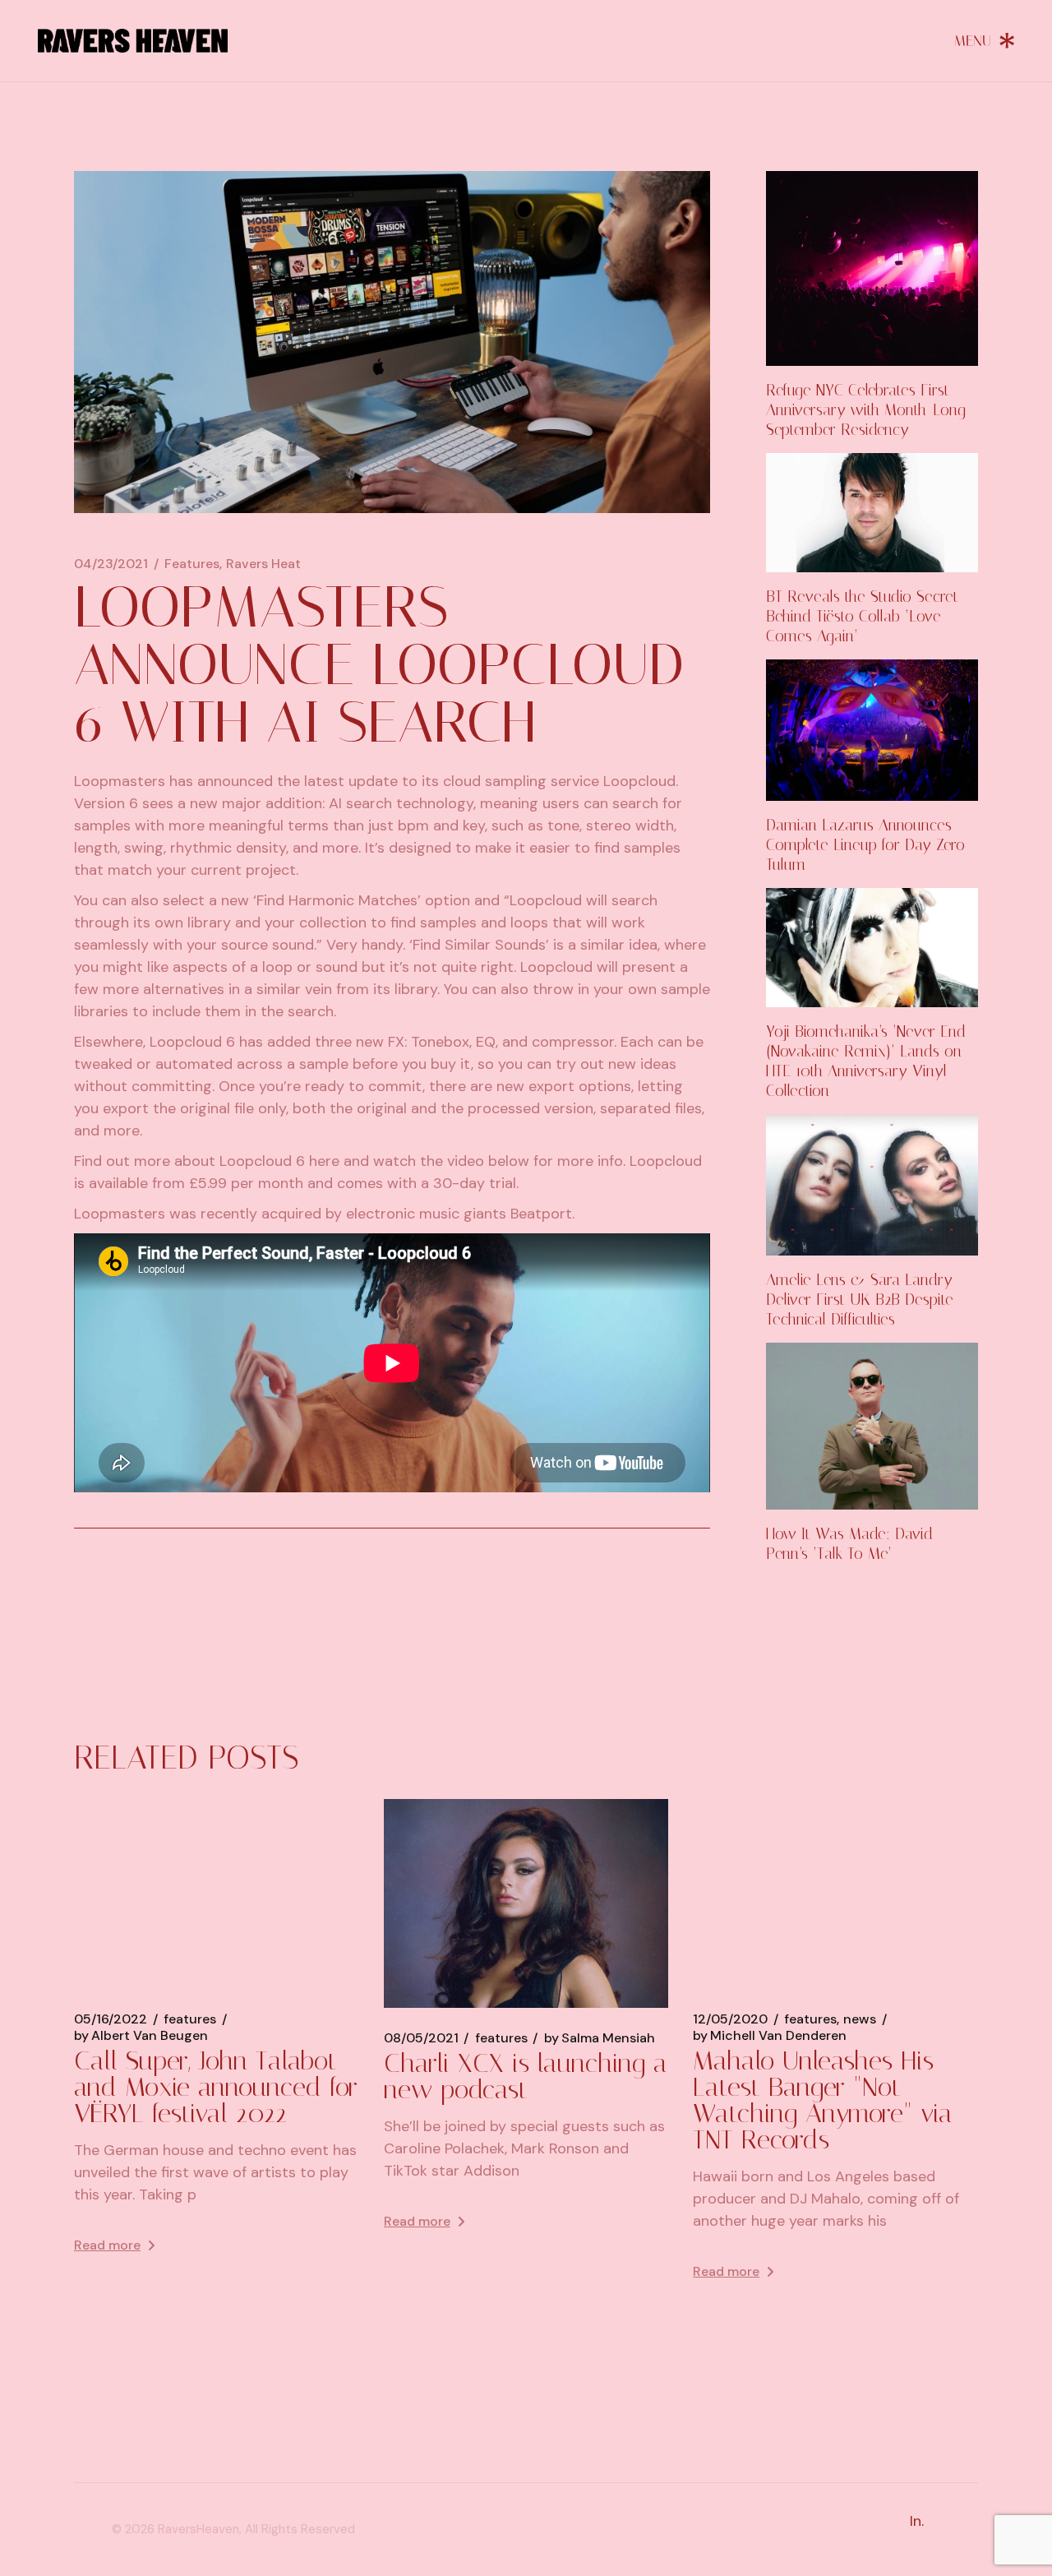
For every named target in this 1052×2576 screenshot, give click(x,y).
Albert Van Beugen (141, 2036)
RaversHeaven (198, 2529)
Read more (107, 2245)
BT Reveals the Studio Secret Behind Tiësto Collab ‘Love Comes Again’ (862, 616)
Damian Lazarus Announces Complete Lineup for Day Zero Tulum (865, 845)
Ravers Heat (263, 564)
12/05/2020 (730, 2019)
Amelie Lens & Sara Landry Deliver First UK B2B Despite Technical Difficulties (860, 1300)
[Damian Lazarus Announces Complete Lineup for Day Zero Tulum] (872, 730)
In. (917, 2521)
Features (192, 564)
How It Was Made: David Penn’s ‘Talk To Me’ (849, 1544)
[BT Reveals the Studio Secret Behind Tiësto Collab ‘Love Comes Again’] (872, 513)
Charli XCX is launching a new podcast (526, 2076)
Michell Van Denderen (770, 2036)
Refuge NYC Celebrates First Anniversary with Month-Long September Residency (866, 410)
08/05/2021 (421, 2038)
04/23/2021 (111, 564)
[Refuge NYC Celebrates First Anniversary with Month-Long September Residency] (872, 268)
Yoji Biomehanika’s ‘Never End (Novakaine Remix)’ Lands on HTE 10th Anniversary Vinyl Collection (866, 1061)
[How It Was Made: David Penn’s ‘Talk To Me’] (872, 1426)
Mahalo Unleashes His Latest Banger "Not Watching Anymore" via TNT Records (823, 2100)
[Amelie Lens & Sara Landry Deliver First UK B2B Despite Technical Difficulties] (872, 1185)
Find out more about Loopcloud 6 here (207, 1161)
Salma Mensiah (600, 2038)
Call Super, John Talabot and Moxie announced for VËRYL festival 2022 (216, 2087)
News (860, 2019)
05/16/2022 (111, 2019)
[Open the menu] (985, 40)
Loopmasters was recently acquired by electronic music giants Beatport (323, 1214)
